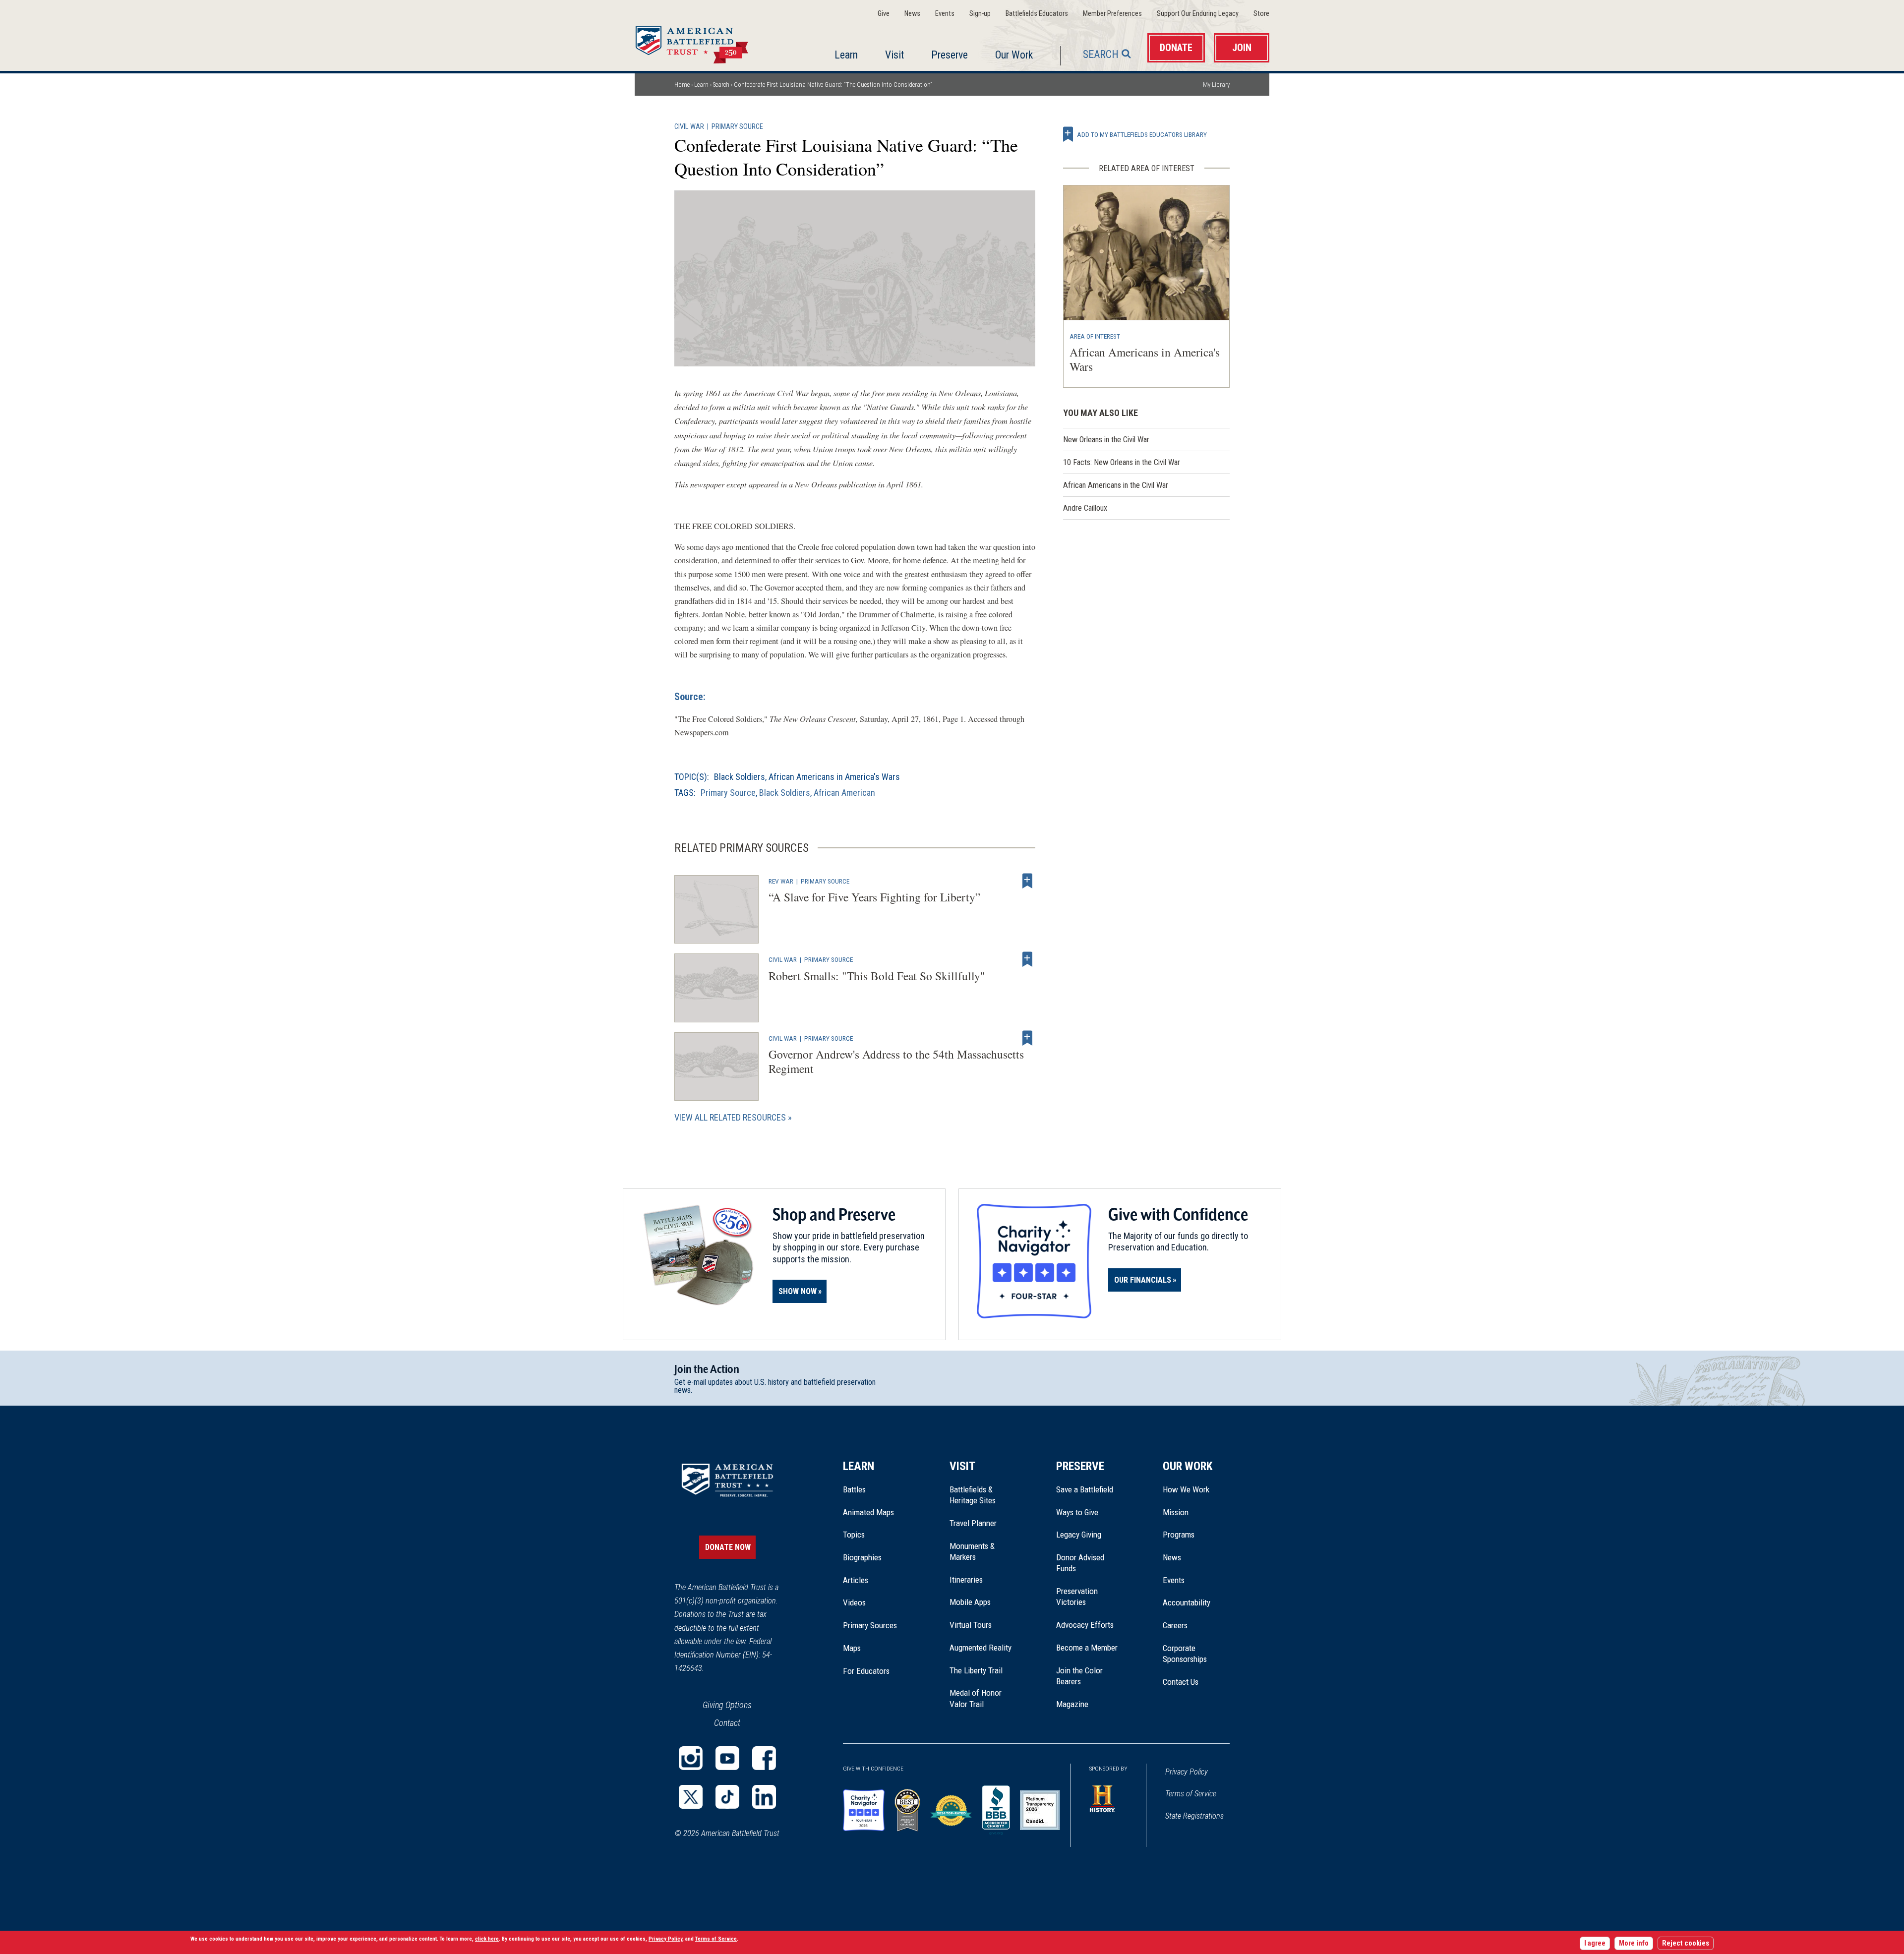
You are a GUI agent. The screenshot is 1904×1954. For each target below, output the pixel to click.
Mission (1176, 1512)
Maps (852, 1648)
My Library (1216, 85)
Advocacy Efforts (1085, 1625)
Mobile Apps (970, 1602)
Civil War (689, 127)
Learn (846, 55)
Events (945, 14)
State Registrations (1194, 1816)
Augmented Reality (981, 1648)
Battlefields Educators (1037, 14)
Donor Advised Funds (1080, 1563)
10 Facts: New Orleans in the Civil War (1122, 462)
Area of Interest (1095, 336)
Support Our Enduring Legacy (1198, 14)
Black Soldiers (740, 777)
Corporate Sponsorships (1185, 1654)
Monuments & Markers (972, 1551)
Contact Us (1181, 1682)
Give (884, 14)
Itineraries (966, 1580)
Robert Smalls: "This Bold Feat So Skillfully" (877, 976)
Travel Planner (973, 1523)
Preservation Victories (1077, 1597)
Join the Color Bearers (1079, 1676)
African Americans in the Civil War (1116, 485)
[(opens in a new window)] (691, 1758)
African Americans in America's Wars (834, 777)
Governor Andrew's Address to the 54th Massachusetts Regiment (896, 1061)
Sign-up (980, 14)
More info (1634, 1943)
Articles (856, 1580)
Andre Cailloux (1085, 508)
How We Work (1186, 1489)
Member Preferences (1112, 14)
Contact (727, 1723)
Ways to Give (1077, 1512)
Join (1242, 48)
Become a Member (1087, 1648)
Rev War (781, 881)
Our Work (1014, 55)
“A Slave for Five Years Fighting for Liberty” (874, 897)
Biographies (862, 1557)
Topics (854, 1535)
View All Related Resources (730, 1117)
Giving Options (727, 1705)
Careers (1175, 1625)
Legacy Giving (1090, 1535)
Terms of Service (1191, 1794)
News (912, 14)
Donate (1176, 48)
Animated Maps (868, 1512)
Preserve (950, 55)
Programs (1179, 1535)
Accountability (1187, 1602)
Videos (854, 1602)
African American (844, 793)
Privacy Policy (1187, 1772)
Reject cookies (1686, 1943)
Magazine (1072, 1704)
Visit (894, 55)
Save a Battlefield (1085, 1489)
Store (1261, 14)
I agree (1595, 1943)
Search (1101, 54)
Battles (854, 1489)
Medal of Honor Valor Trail (981, 1699)
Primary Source (737, 127)
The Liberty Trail (983, 1670)
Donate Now (728, 1547)
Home (704, 42)
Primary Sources (870, 1625)
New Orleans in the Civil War (1106, 440)
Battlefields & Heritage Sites (973, 1495)
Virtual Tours (971, 1625)
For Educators (866, 1671)
